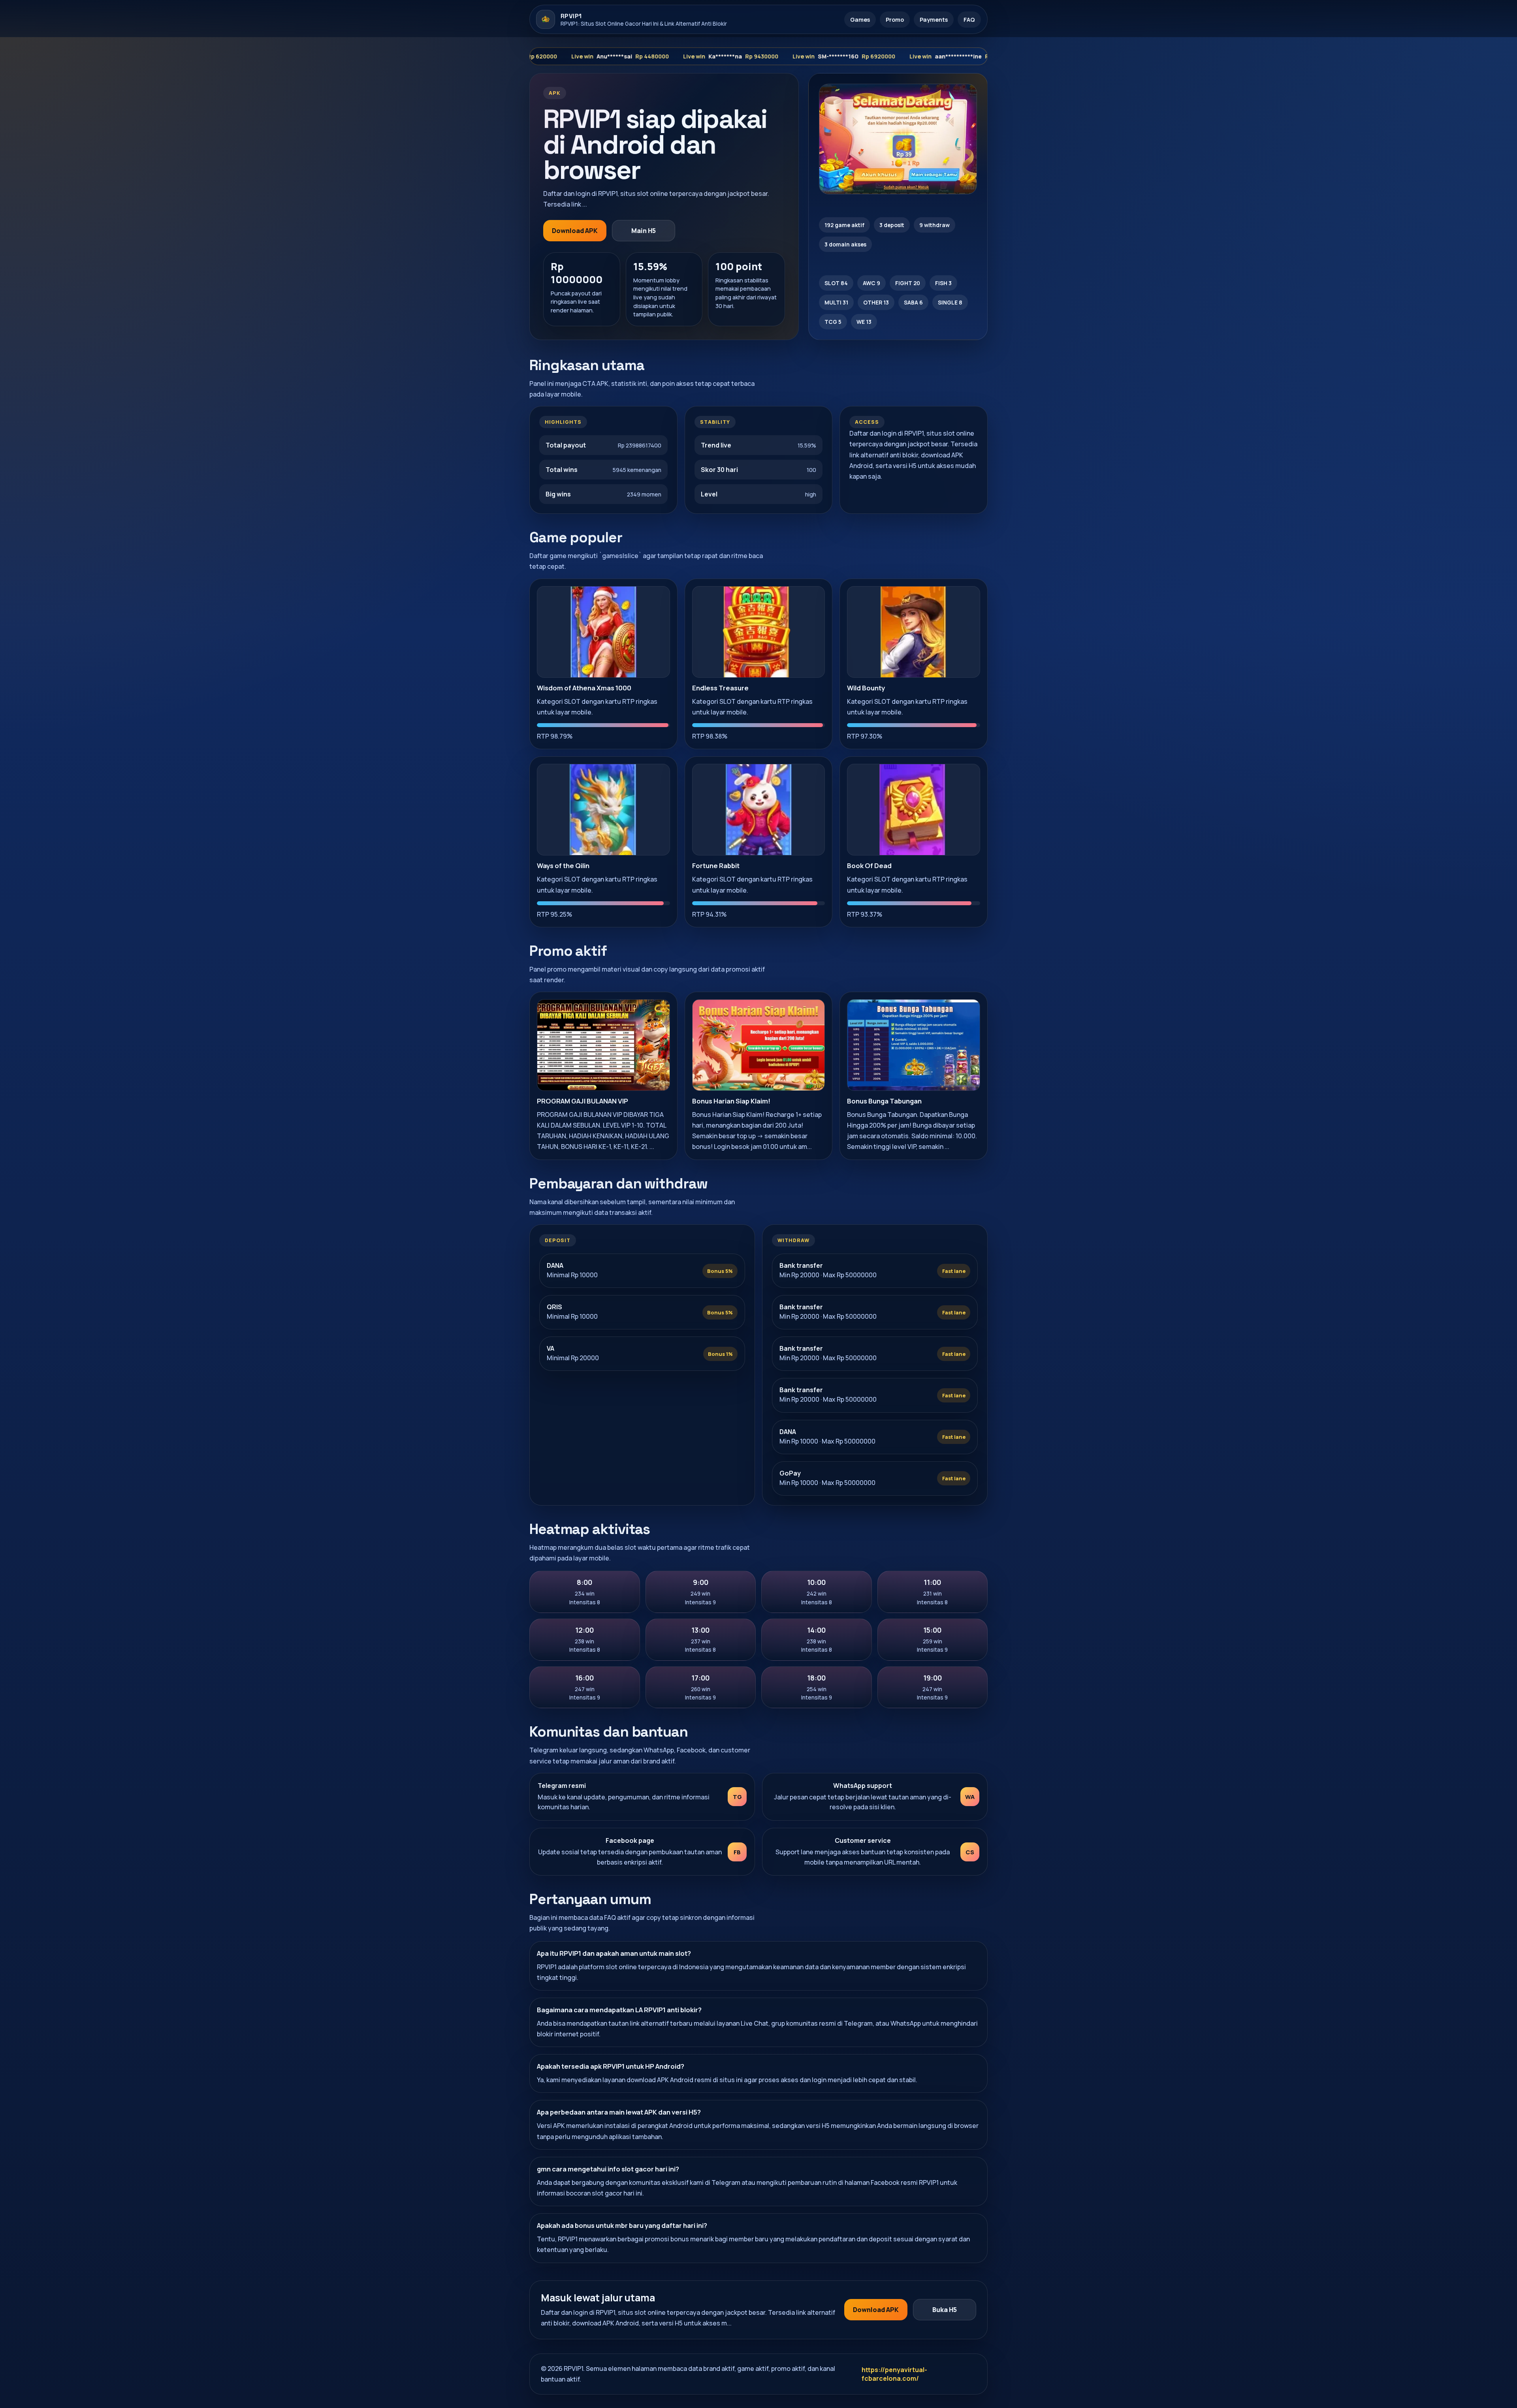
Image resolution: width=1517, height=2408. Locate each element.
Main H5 (644, 231)
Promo (895, 20)
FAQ (969, 20)
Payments (934, 20)
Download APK (575, 231)
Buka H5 (945, 2310)
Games (860, 20)
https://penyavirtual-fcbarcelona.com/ (894, 2374)
